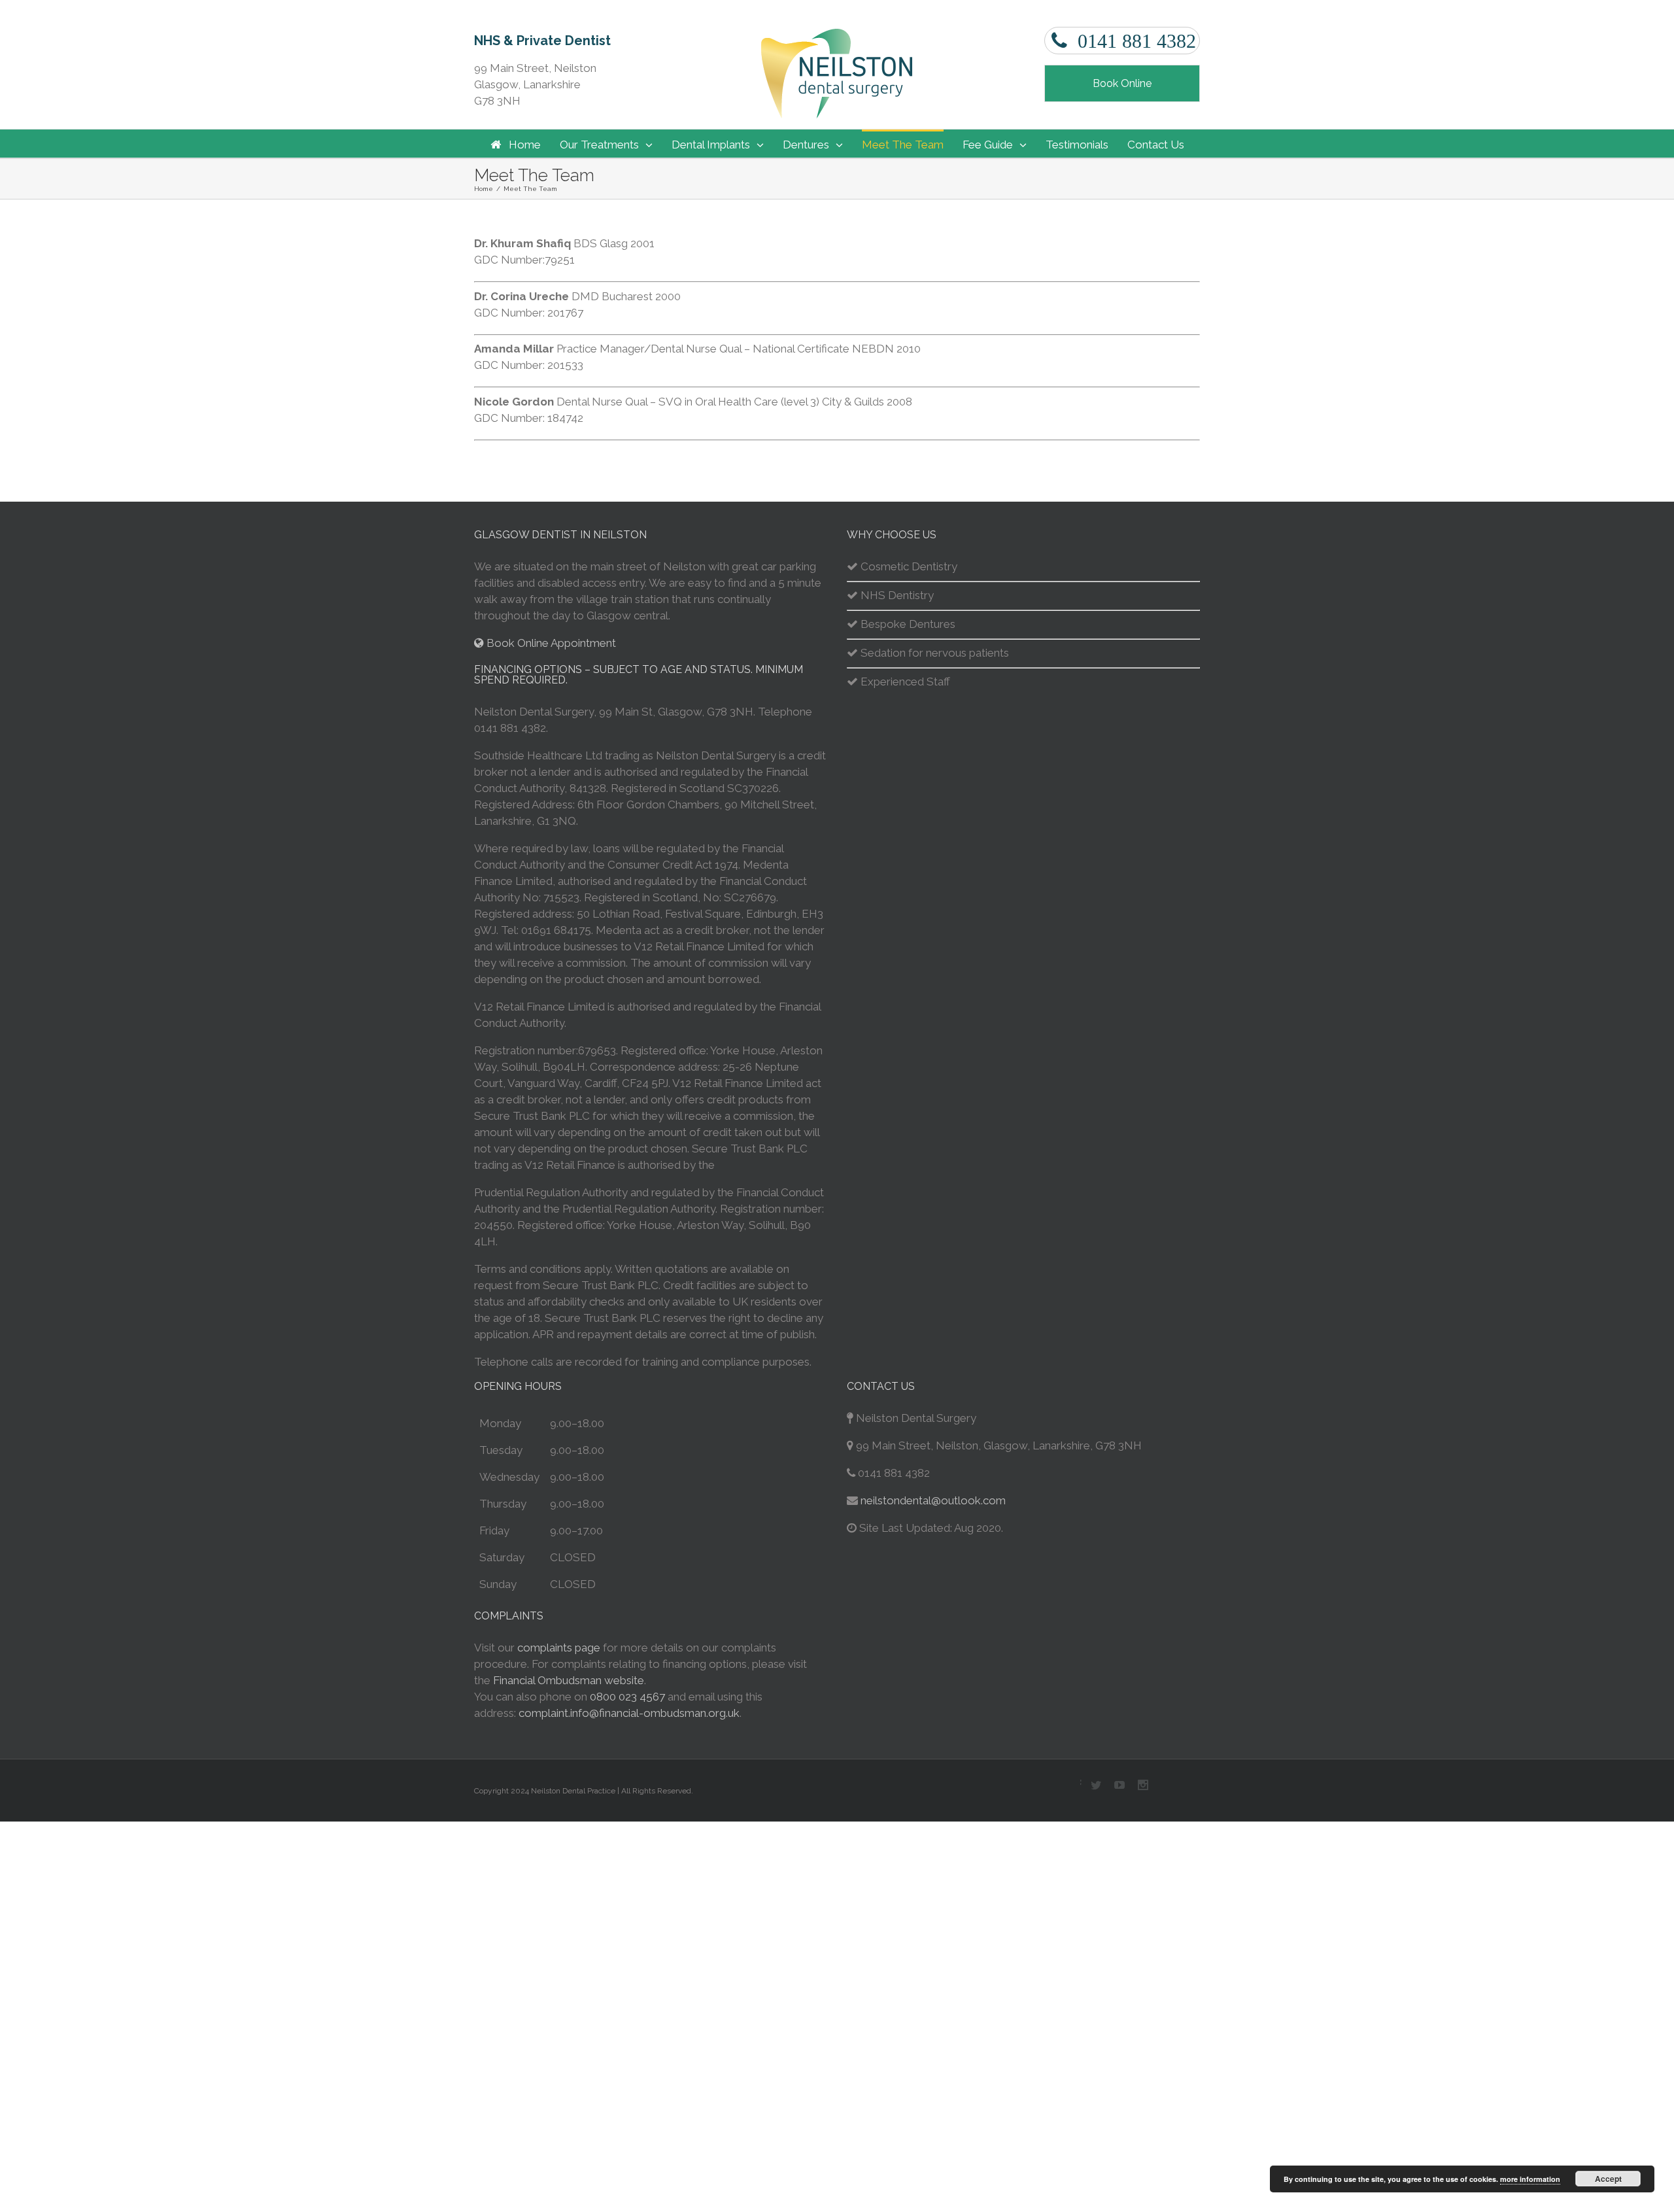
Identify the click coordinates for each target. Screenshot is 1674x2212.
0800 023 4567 (627, 1697)
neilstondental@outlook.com (933, 1500)
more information (1530, 2179)
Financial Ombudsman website (569, 1680)
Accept (1608, 2179)
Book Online (1122, 83)
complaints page (559, 1648)
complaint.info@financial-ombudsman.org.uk (629, 1713)
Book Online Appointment (550, 643)
